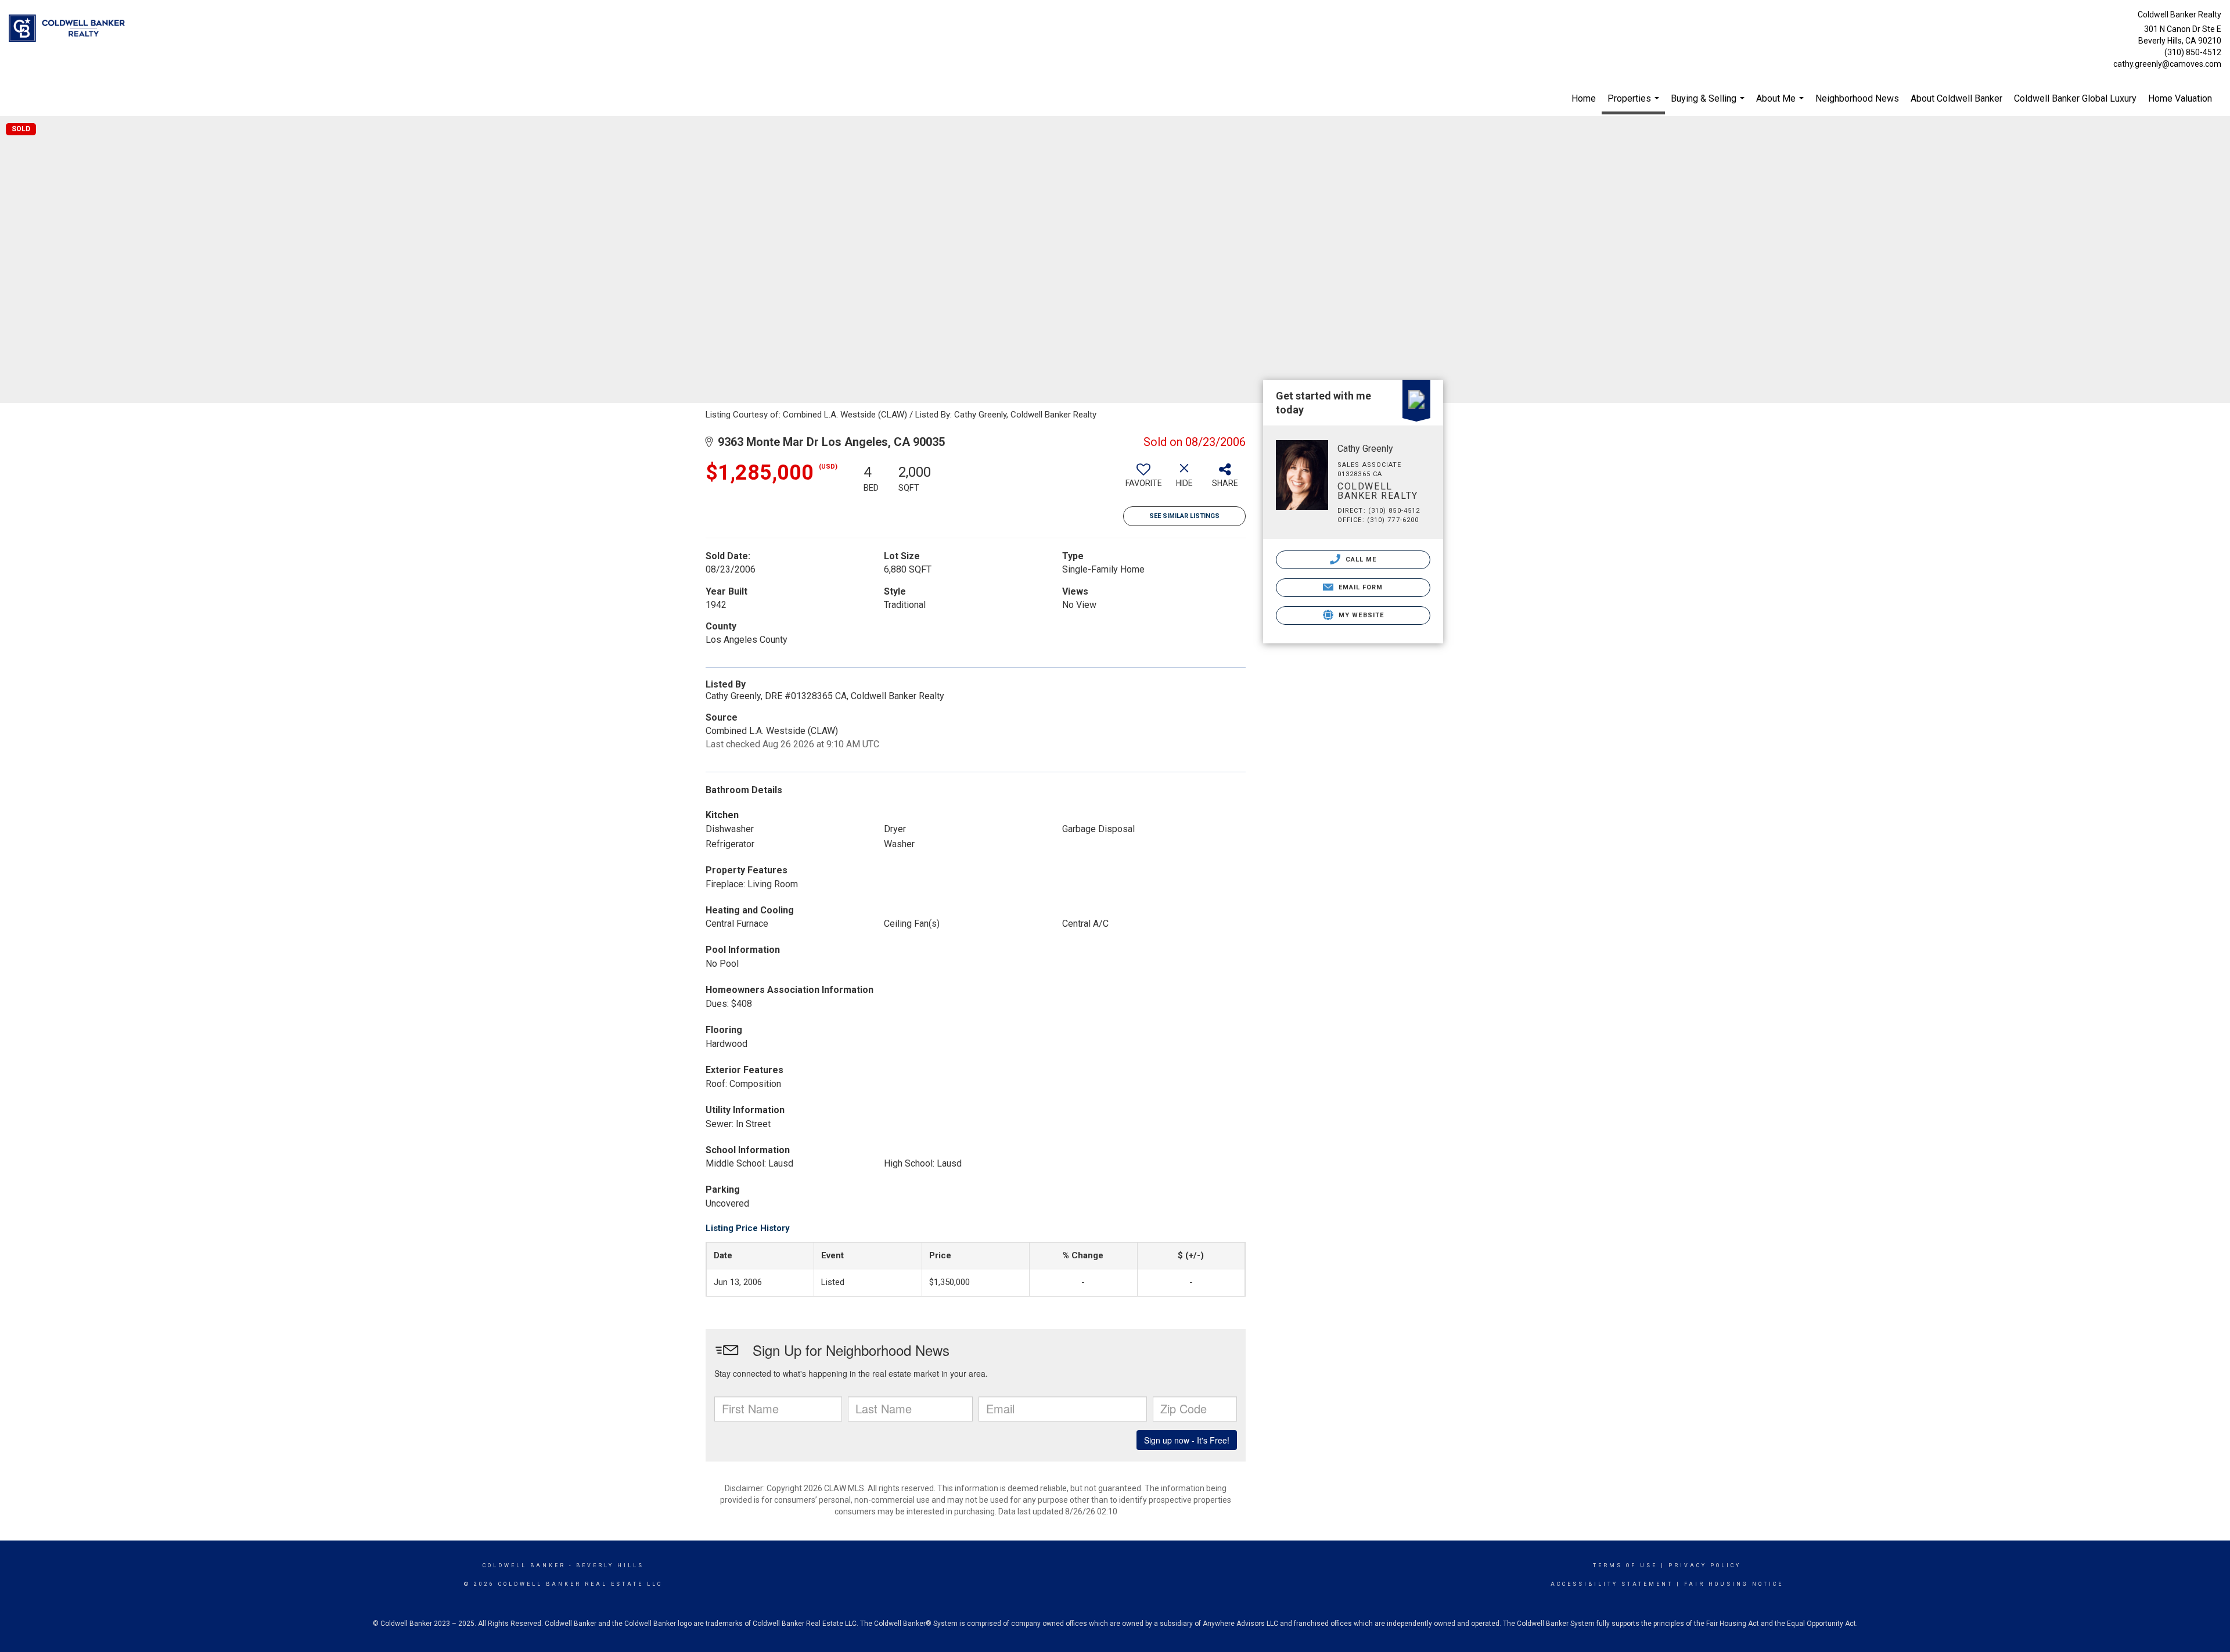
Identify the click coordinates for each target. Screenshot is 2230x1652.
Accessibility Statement (1612, 1584)
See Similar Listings (1184, 516)
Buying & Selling (1709, 105)
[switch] (1143, 480)
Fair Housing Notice (1734, 1584)
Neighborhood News (1857, 98)
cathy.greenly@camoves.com (2167, 64)
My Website (1360, 615)
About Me (1781, 105)
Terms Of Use (1625, 1565)
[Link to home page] (70, 29)
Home (1584, 98)
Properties (1635, 104)
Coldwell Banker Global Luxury (2075, 98)
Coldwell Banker (524, 1565)
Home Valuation (2180, 98)
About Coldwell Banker (1956, 98)
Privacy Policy (1705, 1565)
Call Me (1360, 559)
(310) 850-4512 (2193, 52)
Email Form (1359, 587)
